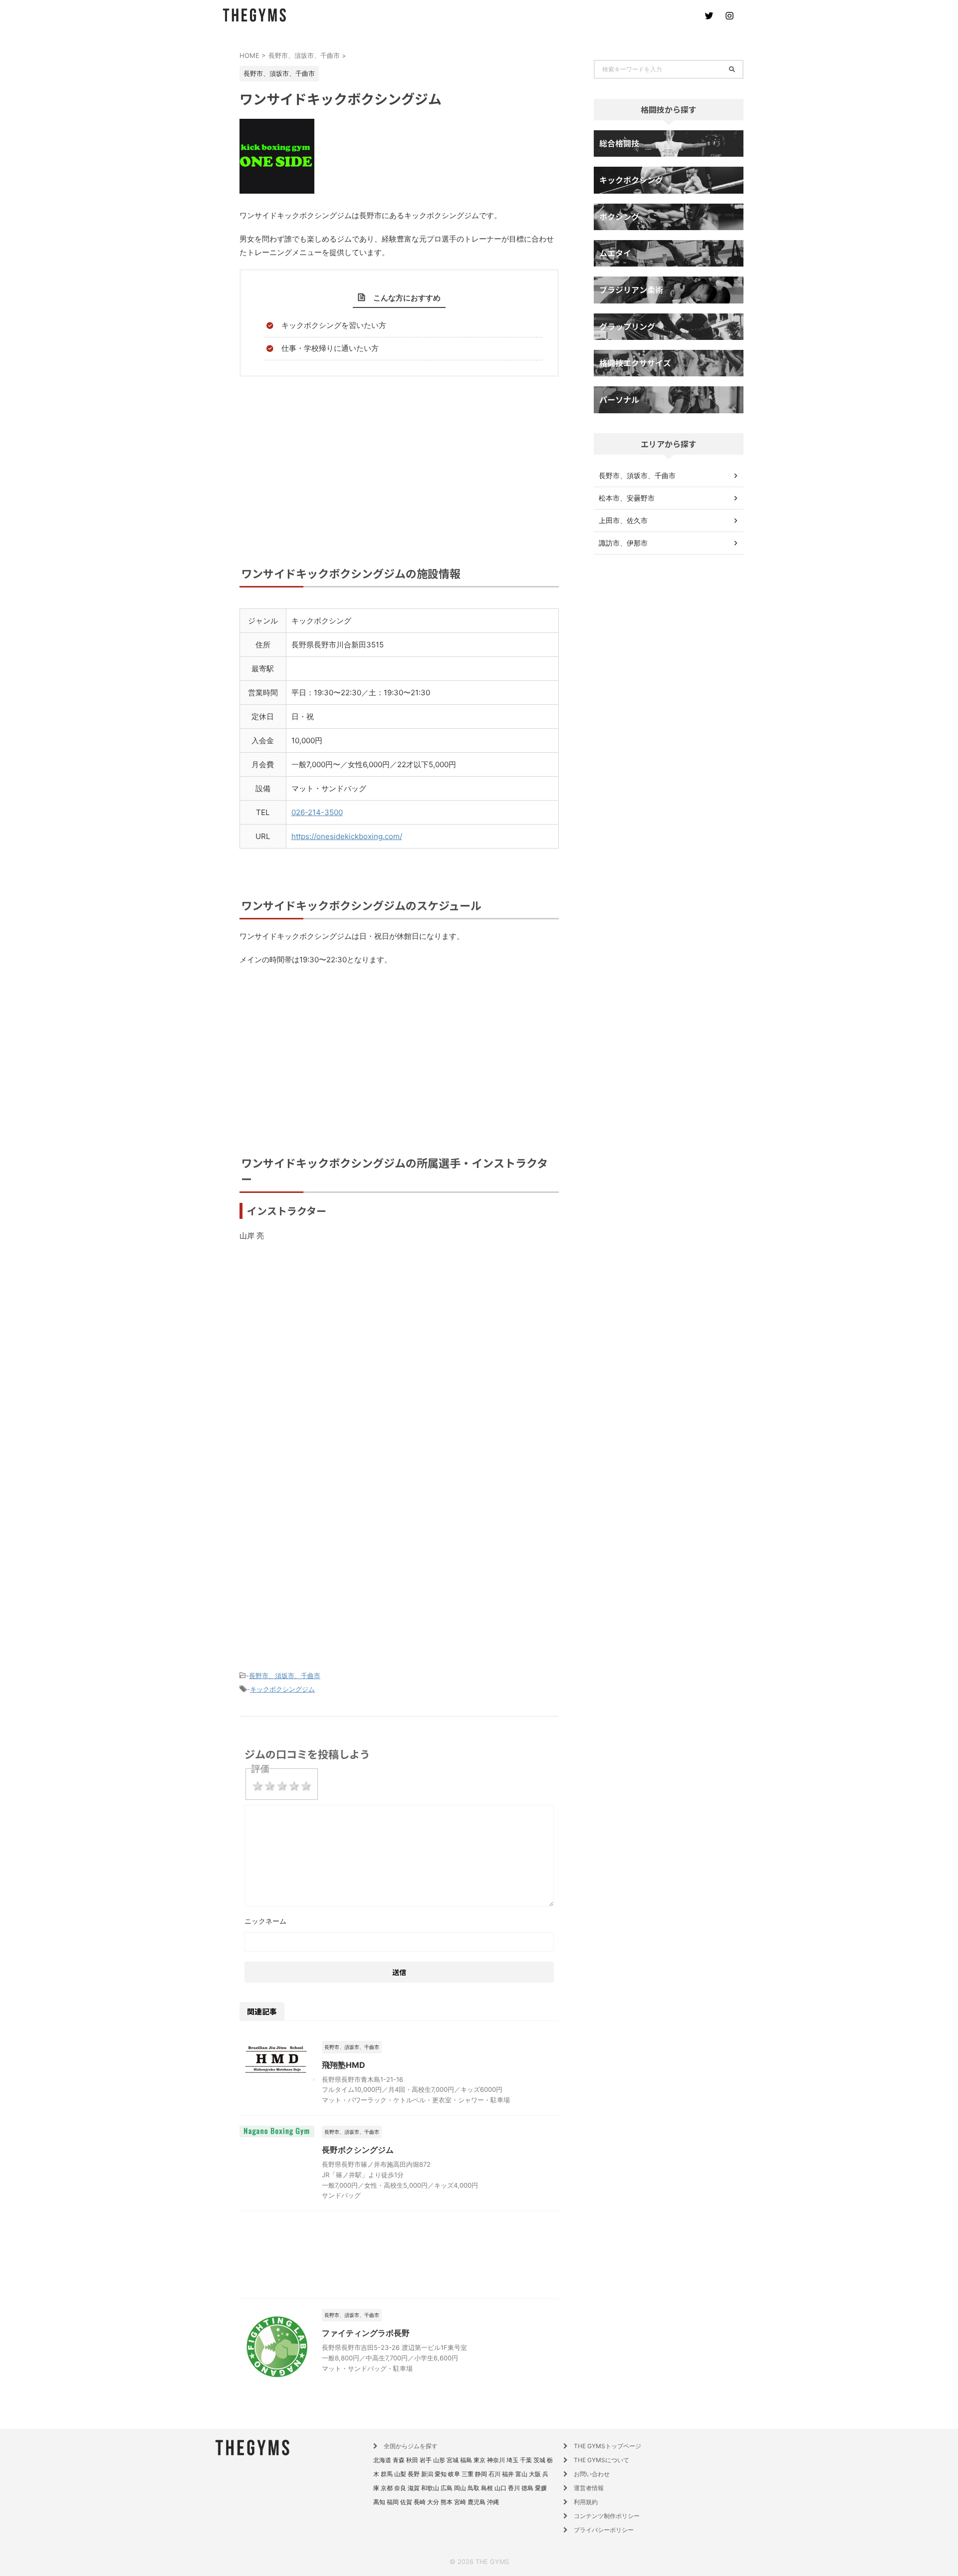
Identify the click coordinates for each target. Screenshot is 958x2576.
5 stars (306, 1786)
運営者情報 (589, 2488)
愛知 (441, 2474)
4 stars (294, 1786)
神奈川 (496, 2460)
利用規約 (586, 2502)
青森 (399, 2460)
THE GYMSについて (601, 2460)
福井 (508, 2474)
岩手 (426, 2460)
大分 (433, 2502)
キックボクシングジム (282, 1689)
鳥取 (474, 2488)
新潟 (427, 2474)
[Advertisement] (399, 480)
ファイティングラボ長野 (366, 2333)
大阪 (535, 2474)
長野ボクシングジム (358, 2150)
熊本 (447, 2502)
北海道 (382, 2460)
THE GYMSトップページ (607, 2446)
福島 (466, 2460)
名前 (399, 1922)
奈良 (400, 2488)
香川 (514, 2488)
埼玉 (512, 2460)
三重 (468, 2474)
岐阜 (454, 2474)
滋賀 (414, 2488)
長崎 (420, 2502)
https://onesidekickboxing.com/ (347, 836)
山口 (500, 2488)
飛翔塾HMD (344, 2065)
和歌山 (430, 2488)
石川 (494, 2474)
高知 (379, 2502)
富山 (521, 2474)
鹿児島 (477, 2502)
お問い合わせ (592, 2474)
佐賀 (406, 2502)
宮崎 (460, 2502)
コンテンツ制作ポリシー (607, 2516)
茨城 (539, 2460)
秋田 (412, 2460)
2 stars (269, 1786)
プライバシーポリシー (604, 2530)
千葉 (526, 2460)
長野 (414, 2474)
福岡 (393, 2502)
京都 (387, 2488)
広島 (447, 2488)
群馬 (387, 2474)
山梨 (400, 2474)
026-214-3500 (317, 812)
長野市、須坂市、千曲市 (285, 1676)
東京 (479, 2460)
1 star (257, 1786)
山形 (439, 2460)
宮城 (453, 2460)
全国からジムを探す (411, 2446)
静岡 (481, 2474)
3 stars (282, 1786)
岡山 (460, 2488)
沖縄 (493, 2502)
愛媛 (541, 2488)
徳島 (527, 2488)
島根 (487, 2488)
